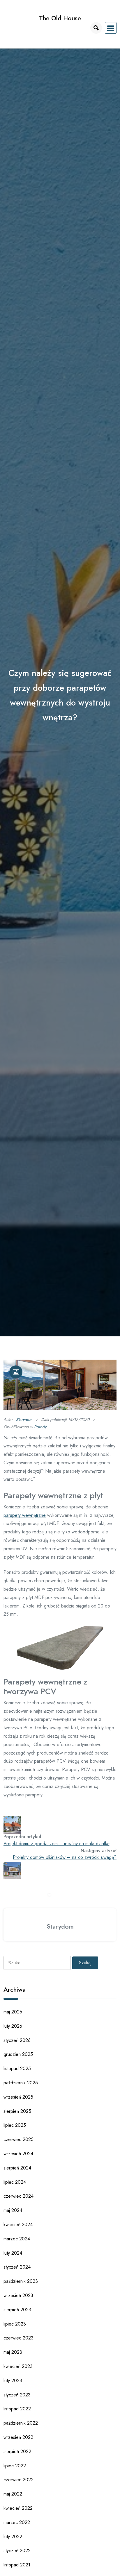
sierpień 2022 (17, 2451)
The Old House (60, 18)
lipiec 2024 (15, 2182)
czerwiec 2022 (18, 2480)
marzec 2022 (17, 2522)
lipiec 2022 (15, 2466)
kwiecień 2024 (18, 2225)
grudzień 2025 (18, 2054)
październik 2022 (21, 2423)
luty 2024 (13, 2253)
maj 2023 (13, 2352)
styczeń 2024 (17, 2267)
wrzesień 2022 (18, 2437)
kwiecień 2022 (18, 2508)
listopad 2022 (17, 2409)
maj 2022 (13, 2494)
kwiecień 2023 (18, 2366)
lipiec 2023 (15, 2324)
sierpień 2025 (17, 2111)
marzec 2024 (17, 2239)
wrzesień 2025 (18, 2097)
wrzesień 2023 (18, 2295)
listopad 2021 (17, 2565)
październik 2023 (21, 2281)
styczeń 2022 (17, 2551)
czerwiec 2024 (18, 2196)
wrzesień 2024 (18, 2154)
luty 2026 (13, 2026)
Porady (40, 1427)
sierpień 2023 (17, 2310)
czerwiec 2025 (18, 2139)
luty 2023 (13, 2381)
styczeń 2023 (17, 2395)
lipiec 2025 (15, 2125)
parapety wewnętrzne (25, 1515)
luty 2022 (13, 2537)
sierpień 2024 (17, 2168)
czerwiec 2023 (18, 2338)
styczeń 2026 (17, 2040)
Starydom (24, 1419)
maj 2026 (13, 2012)
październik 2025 (21, 2083)
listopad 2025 (17, 2069)
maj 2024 (13, 2210)
